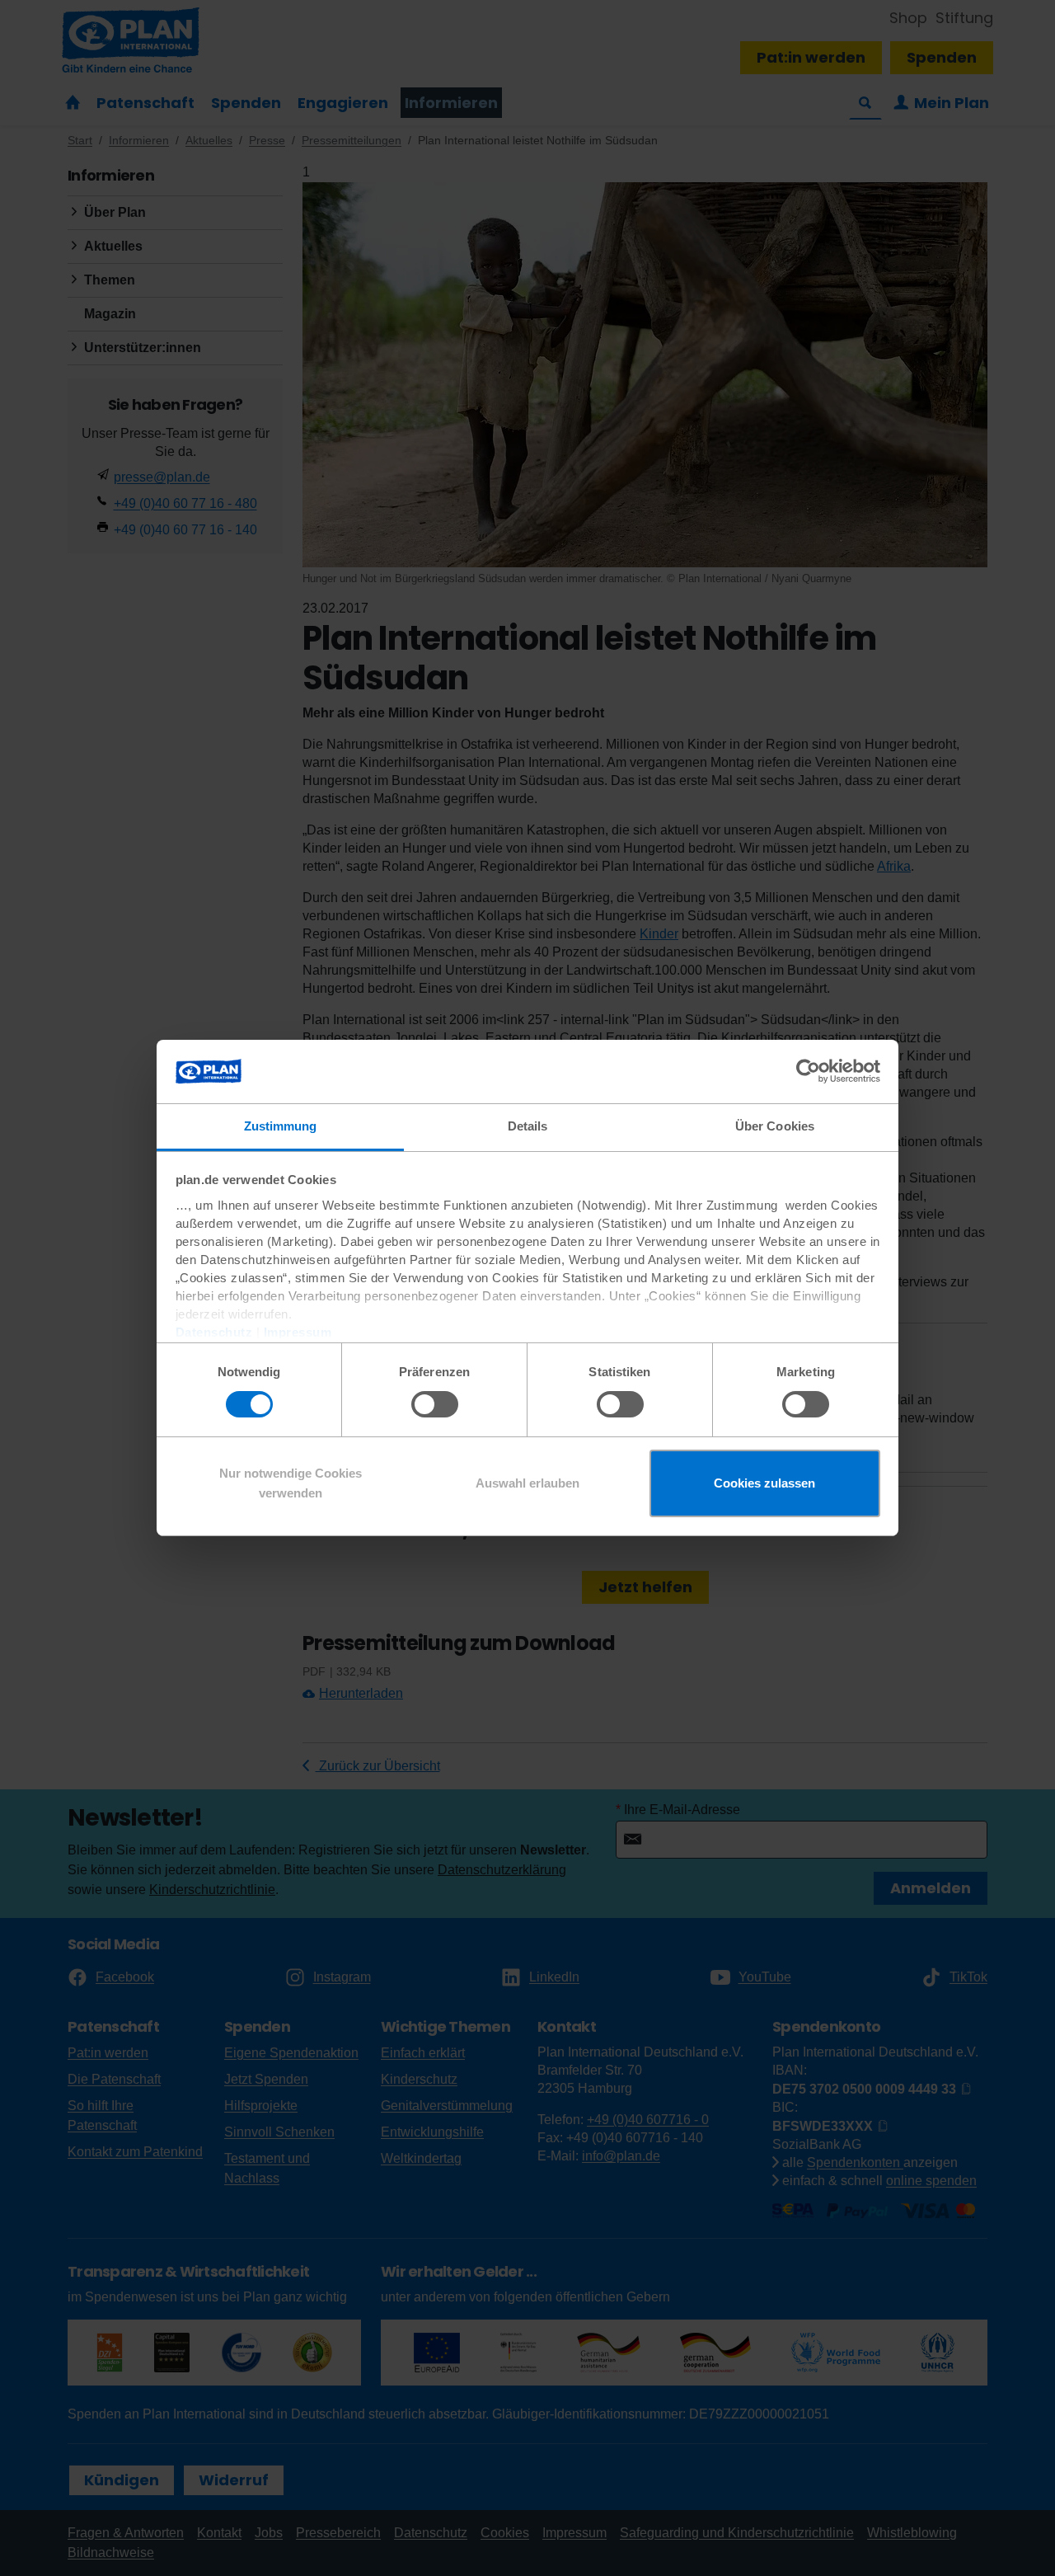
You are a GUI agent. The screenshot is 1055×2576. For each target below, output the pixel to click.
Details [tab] (528, 1126)
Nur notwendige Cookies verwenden (291, 1483)
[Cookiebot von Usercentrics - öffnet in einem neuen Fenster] (808, 1071)
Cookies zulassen (764, 1483)
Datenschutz (214, 1332)
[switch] (435, 1404)
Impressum (298, 1332)
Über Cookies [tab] (775, 1126)
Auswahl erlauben (527, 1483)
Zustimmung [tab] (281, 1126)
